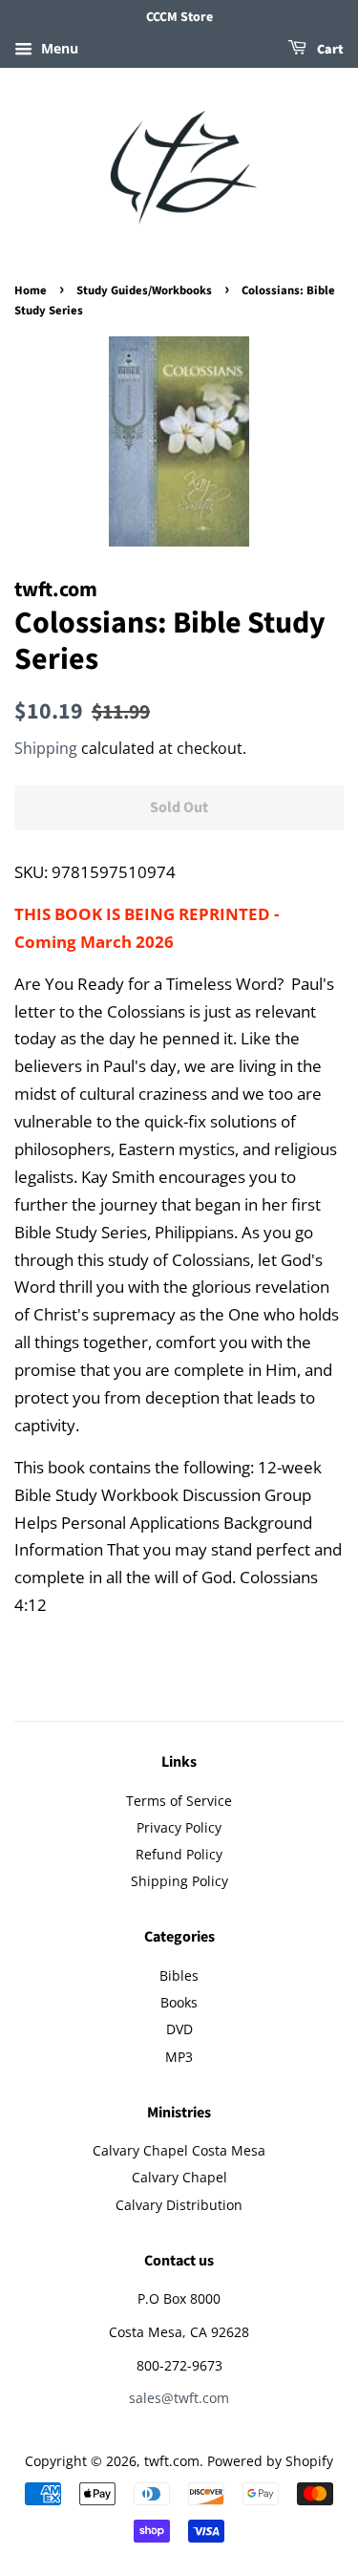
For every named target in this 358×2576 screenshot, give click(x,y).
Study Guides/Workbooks (144, 290)
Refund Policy (179, 1854)
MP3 (179, 2057)
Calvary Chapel (179, 2177)
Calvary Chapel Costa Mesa (179, 2150)
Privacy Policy (179, 1827)
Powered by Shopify (270, 2461)
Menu (58, 48)
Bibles (179, 1975)
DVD (179, 2029)
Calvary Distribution (179, 2205)
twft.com (172, 2461)
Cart (329, 50)
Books (179, 2002)
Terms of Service (179, 1801)
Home (31, 290)
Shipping (46, 748)
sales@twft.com (179, 2398)
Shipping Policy (179, 1881)
